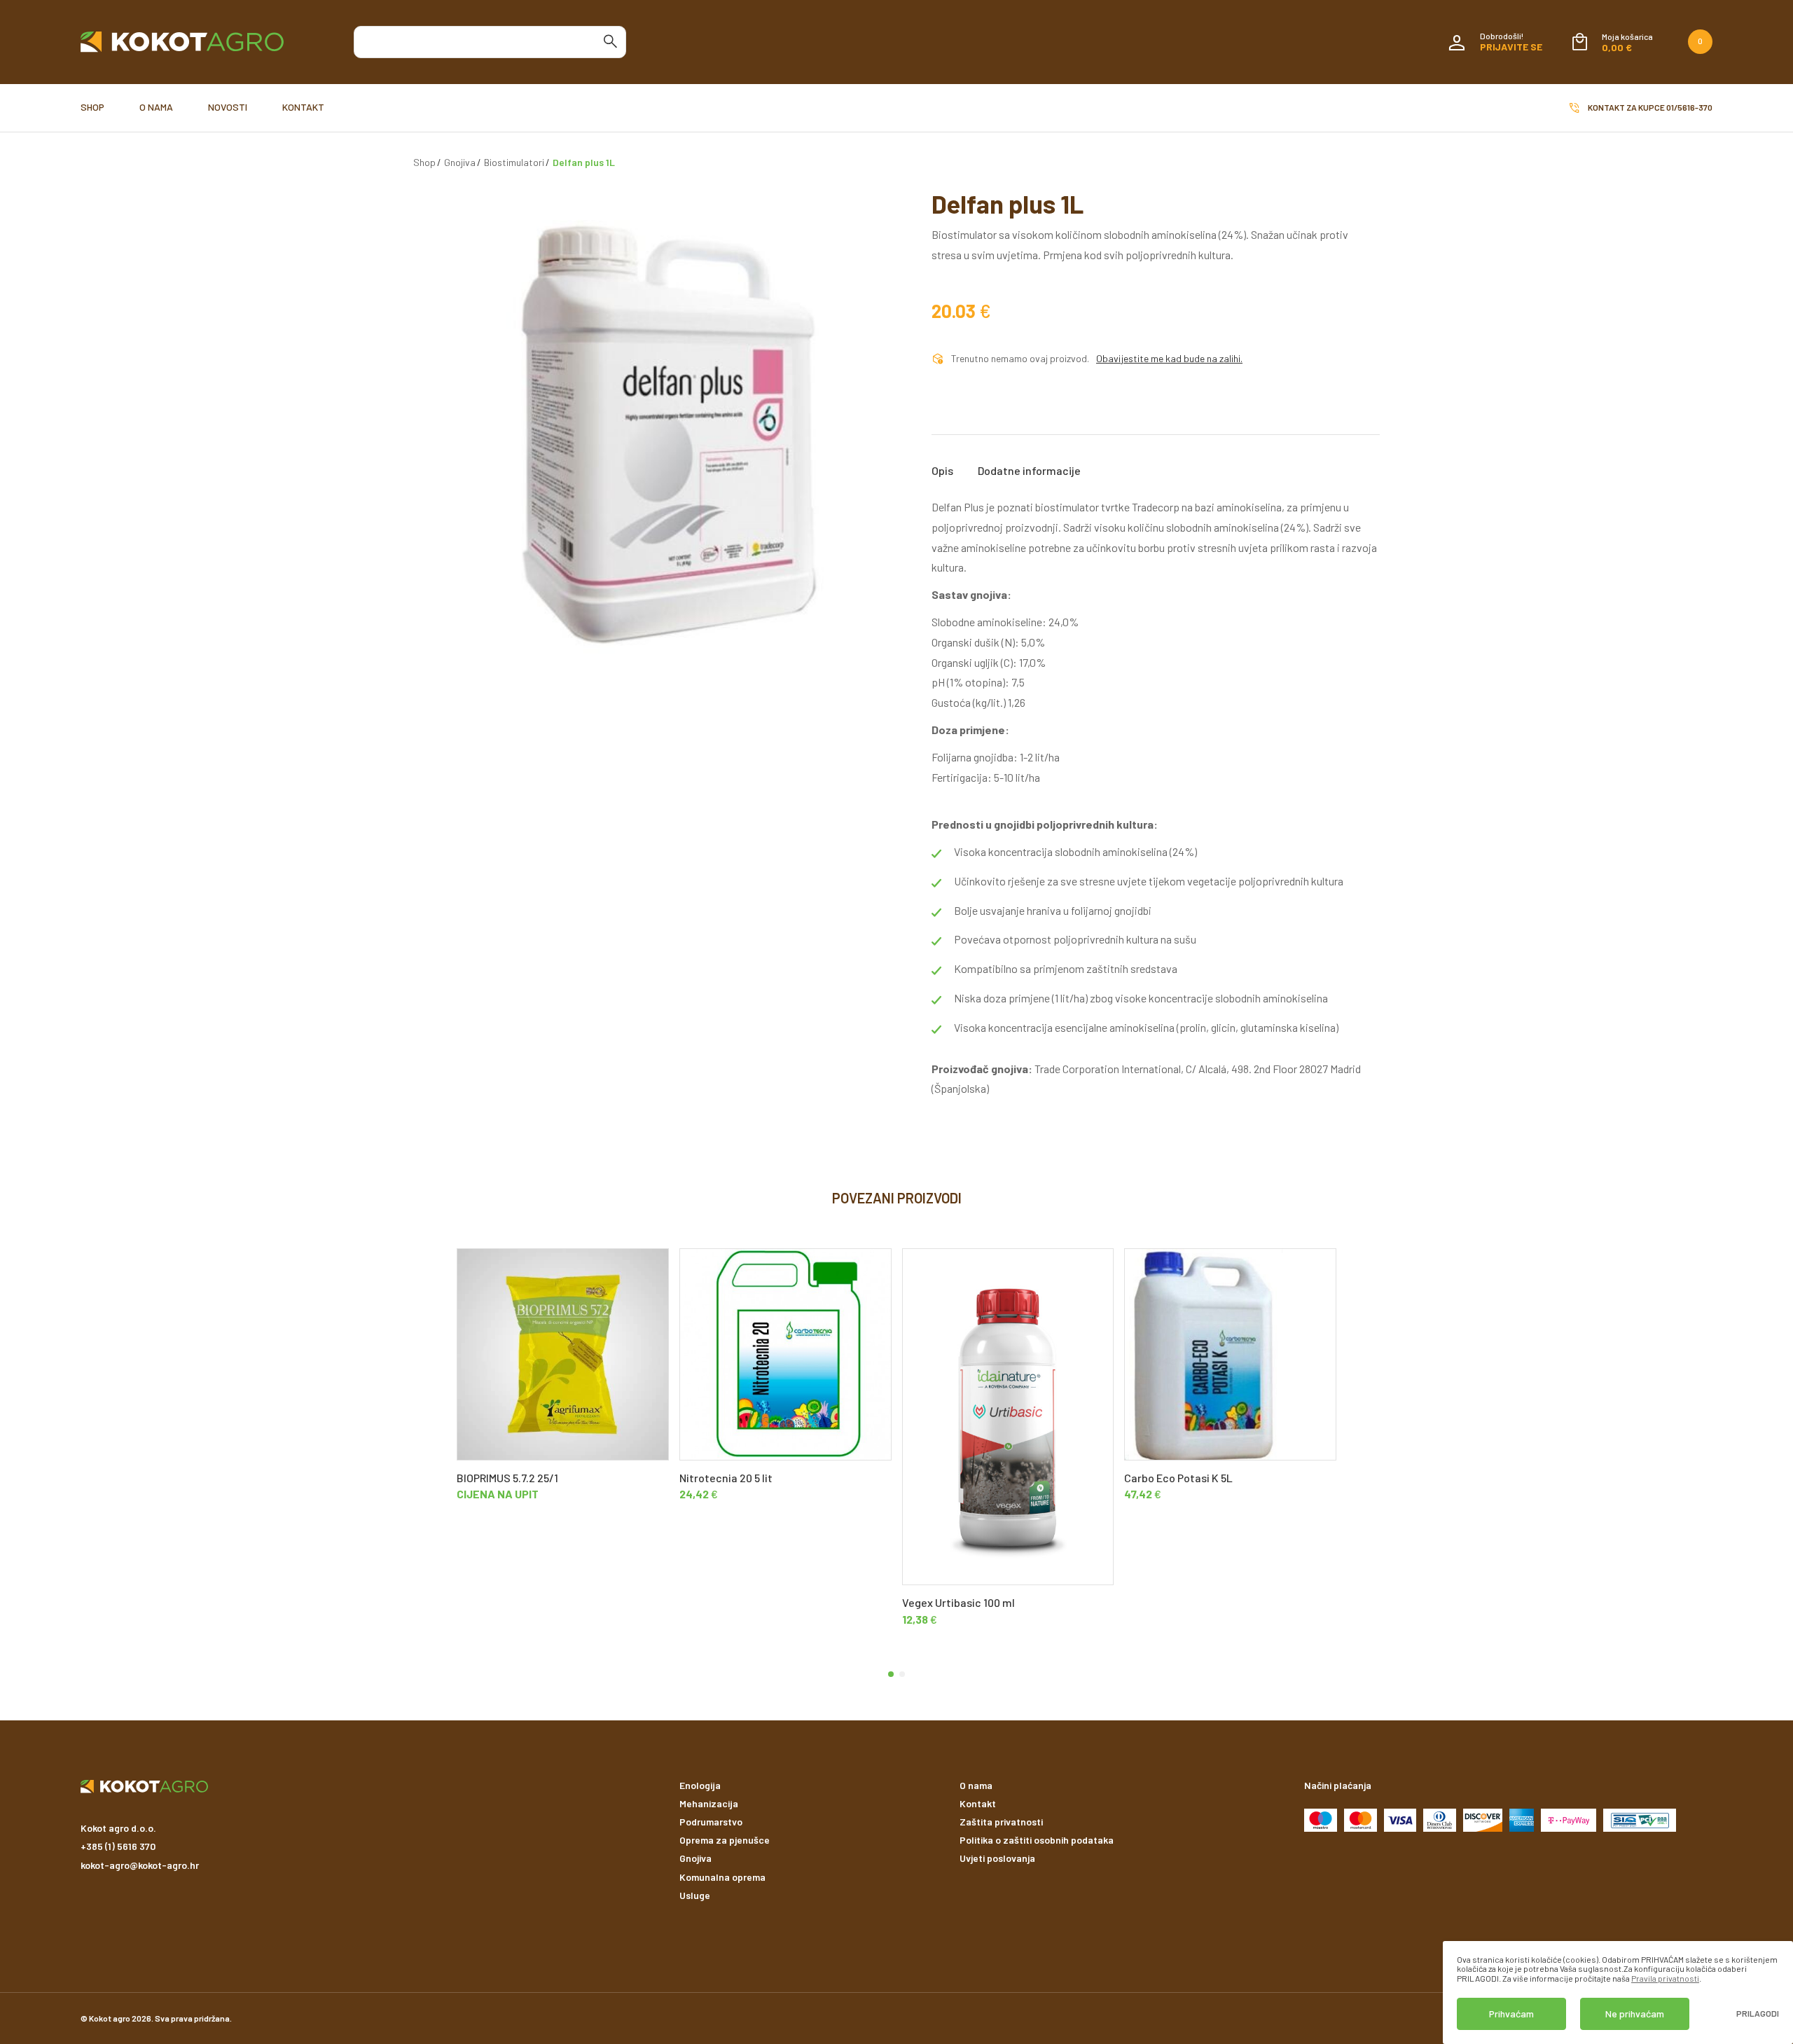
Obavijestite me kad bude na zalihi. (1169, 359)
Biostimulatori (514, 162)
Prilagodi (1758, 2014)
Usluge (695, 1895)
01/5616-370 (1689, 107)
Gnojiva (460, 162)
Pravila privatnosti (1665, 1978)
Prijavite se (1511, 47)
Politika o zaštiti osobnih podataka (1037, 1840)
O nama (156, 107)
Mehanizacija (709, 1803)
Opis (942, 471)
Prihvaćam (1511, 2014)
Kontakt (303, 107)
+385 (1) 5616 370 (118, 1846)
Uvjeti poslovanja (997, 1858)
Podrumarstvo (711, 1822)
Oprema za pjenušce (725, 1840)
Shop (92, 107)
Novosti (228, 107)
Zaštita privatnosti (1001, 1822)
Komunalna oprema (722, 1877)
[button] (891, 1674)
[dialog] (1618, 1993)
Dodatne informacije (1029, 471)
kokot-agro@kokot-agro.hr (140, 1865)
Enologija (700, 1785)
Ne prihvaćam (1635, 2014)
